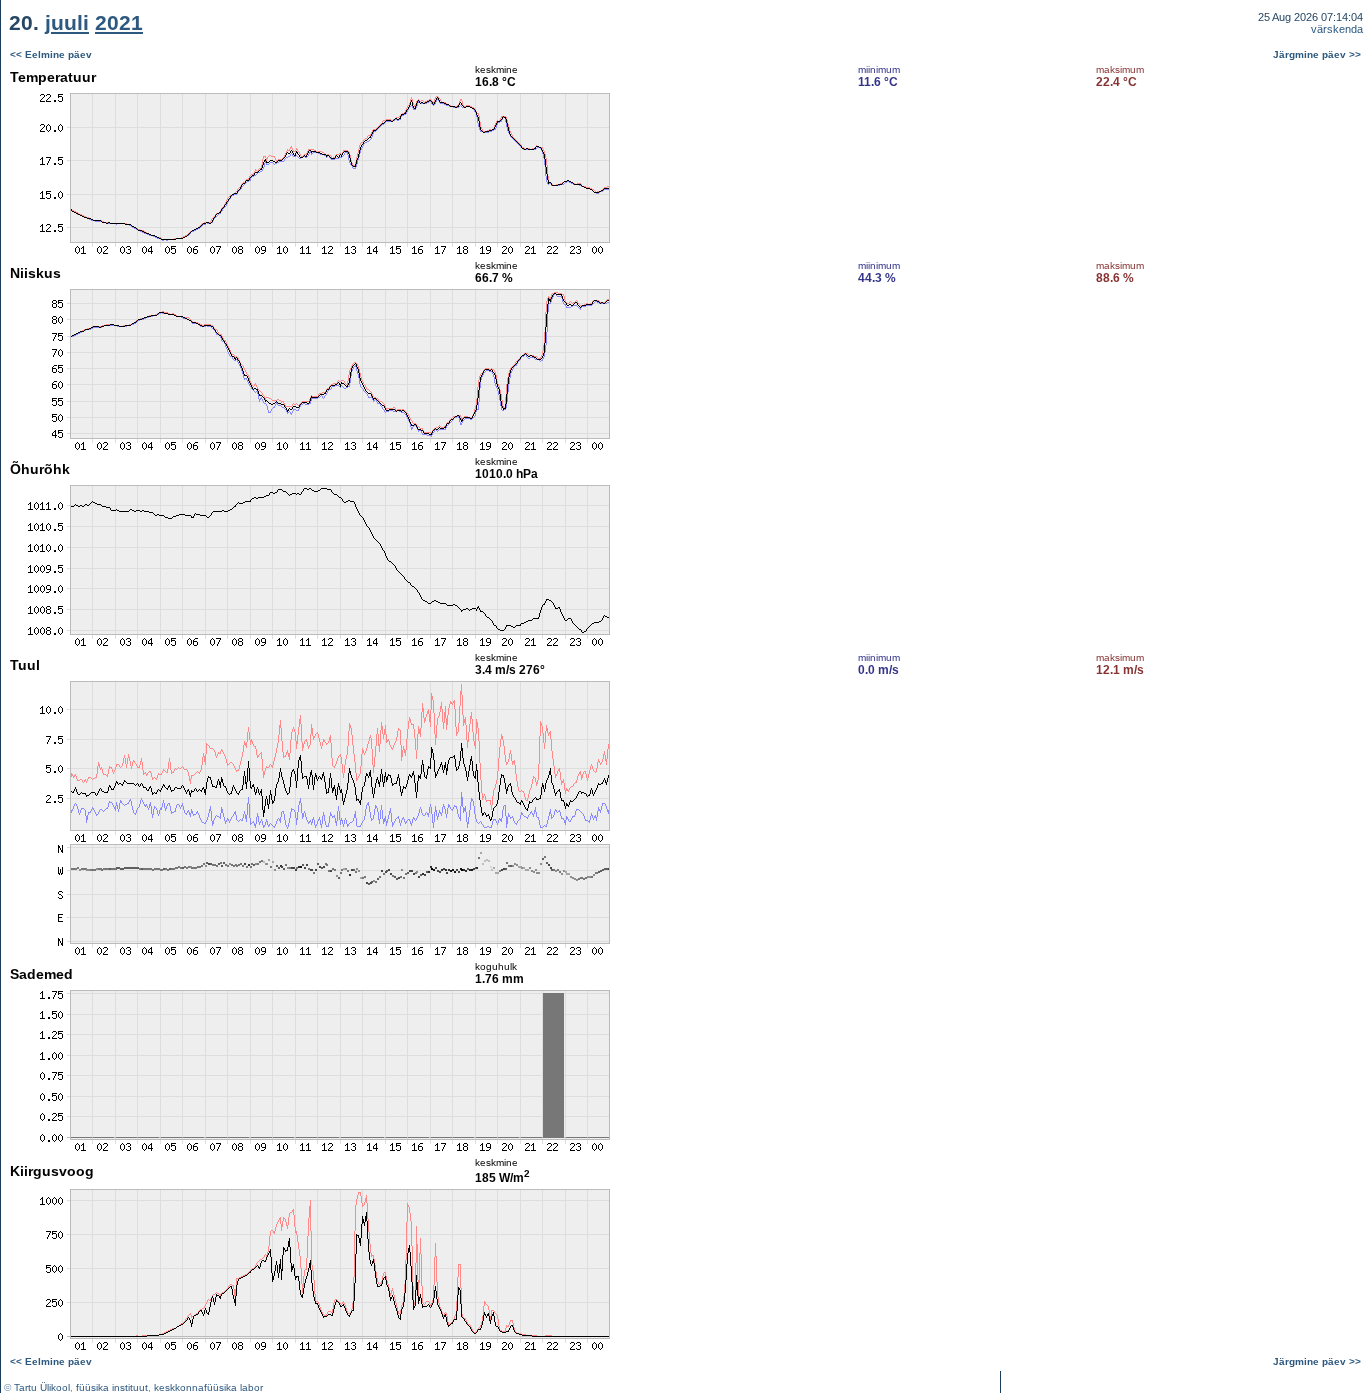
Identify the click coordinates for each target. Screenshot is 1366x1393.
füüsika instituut (112, 1387)
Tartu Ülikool (42, 1387)
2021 (119, 22)
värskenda (1337, 29)
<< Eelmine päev (51, 54)
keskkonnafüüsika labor (208, 1387)
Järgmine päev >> (1317, 54)
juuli (67, 22)
